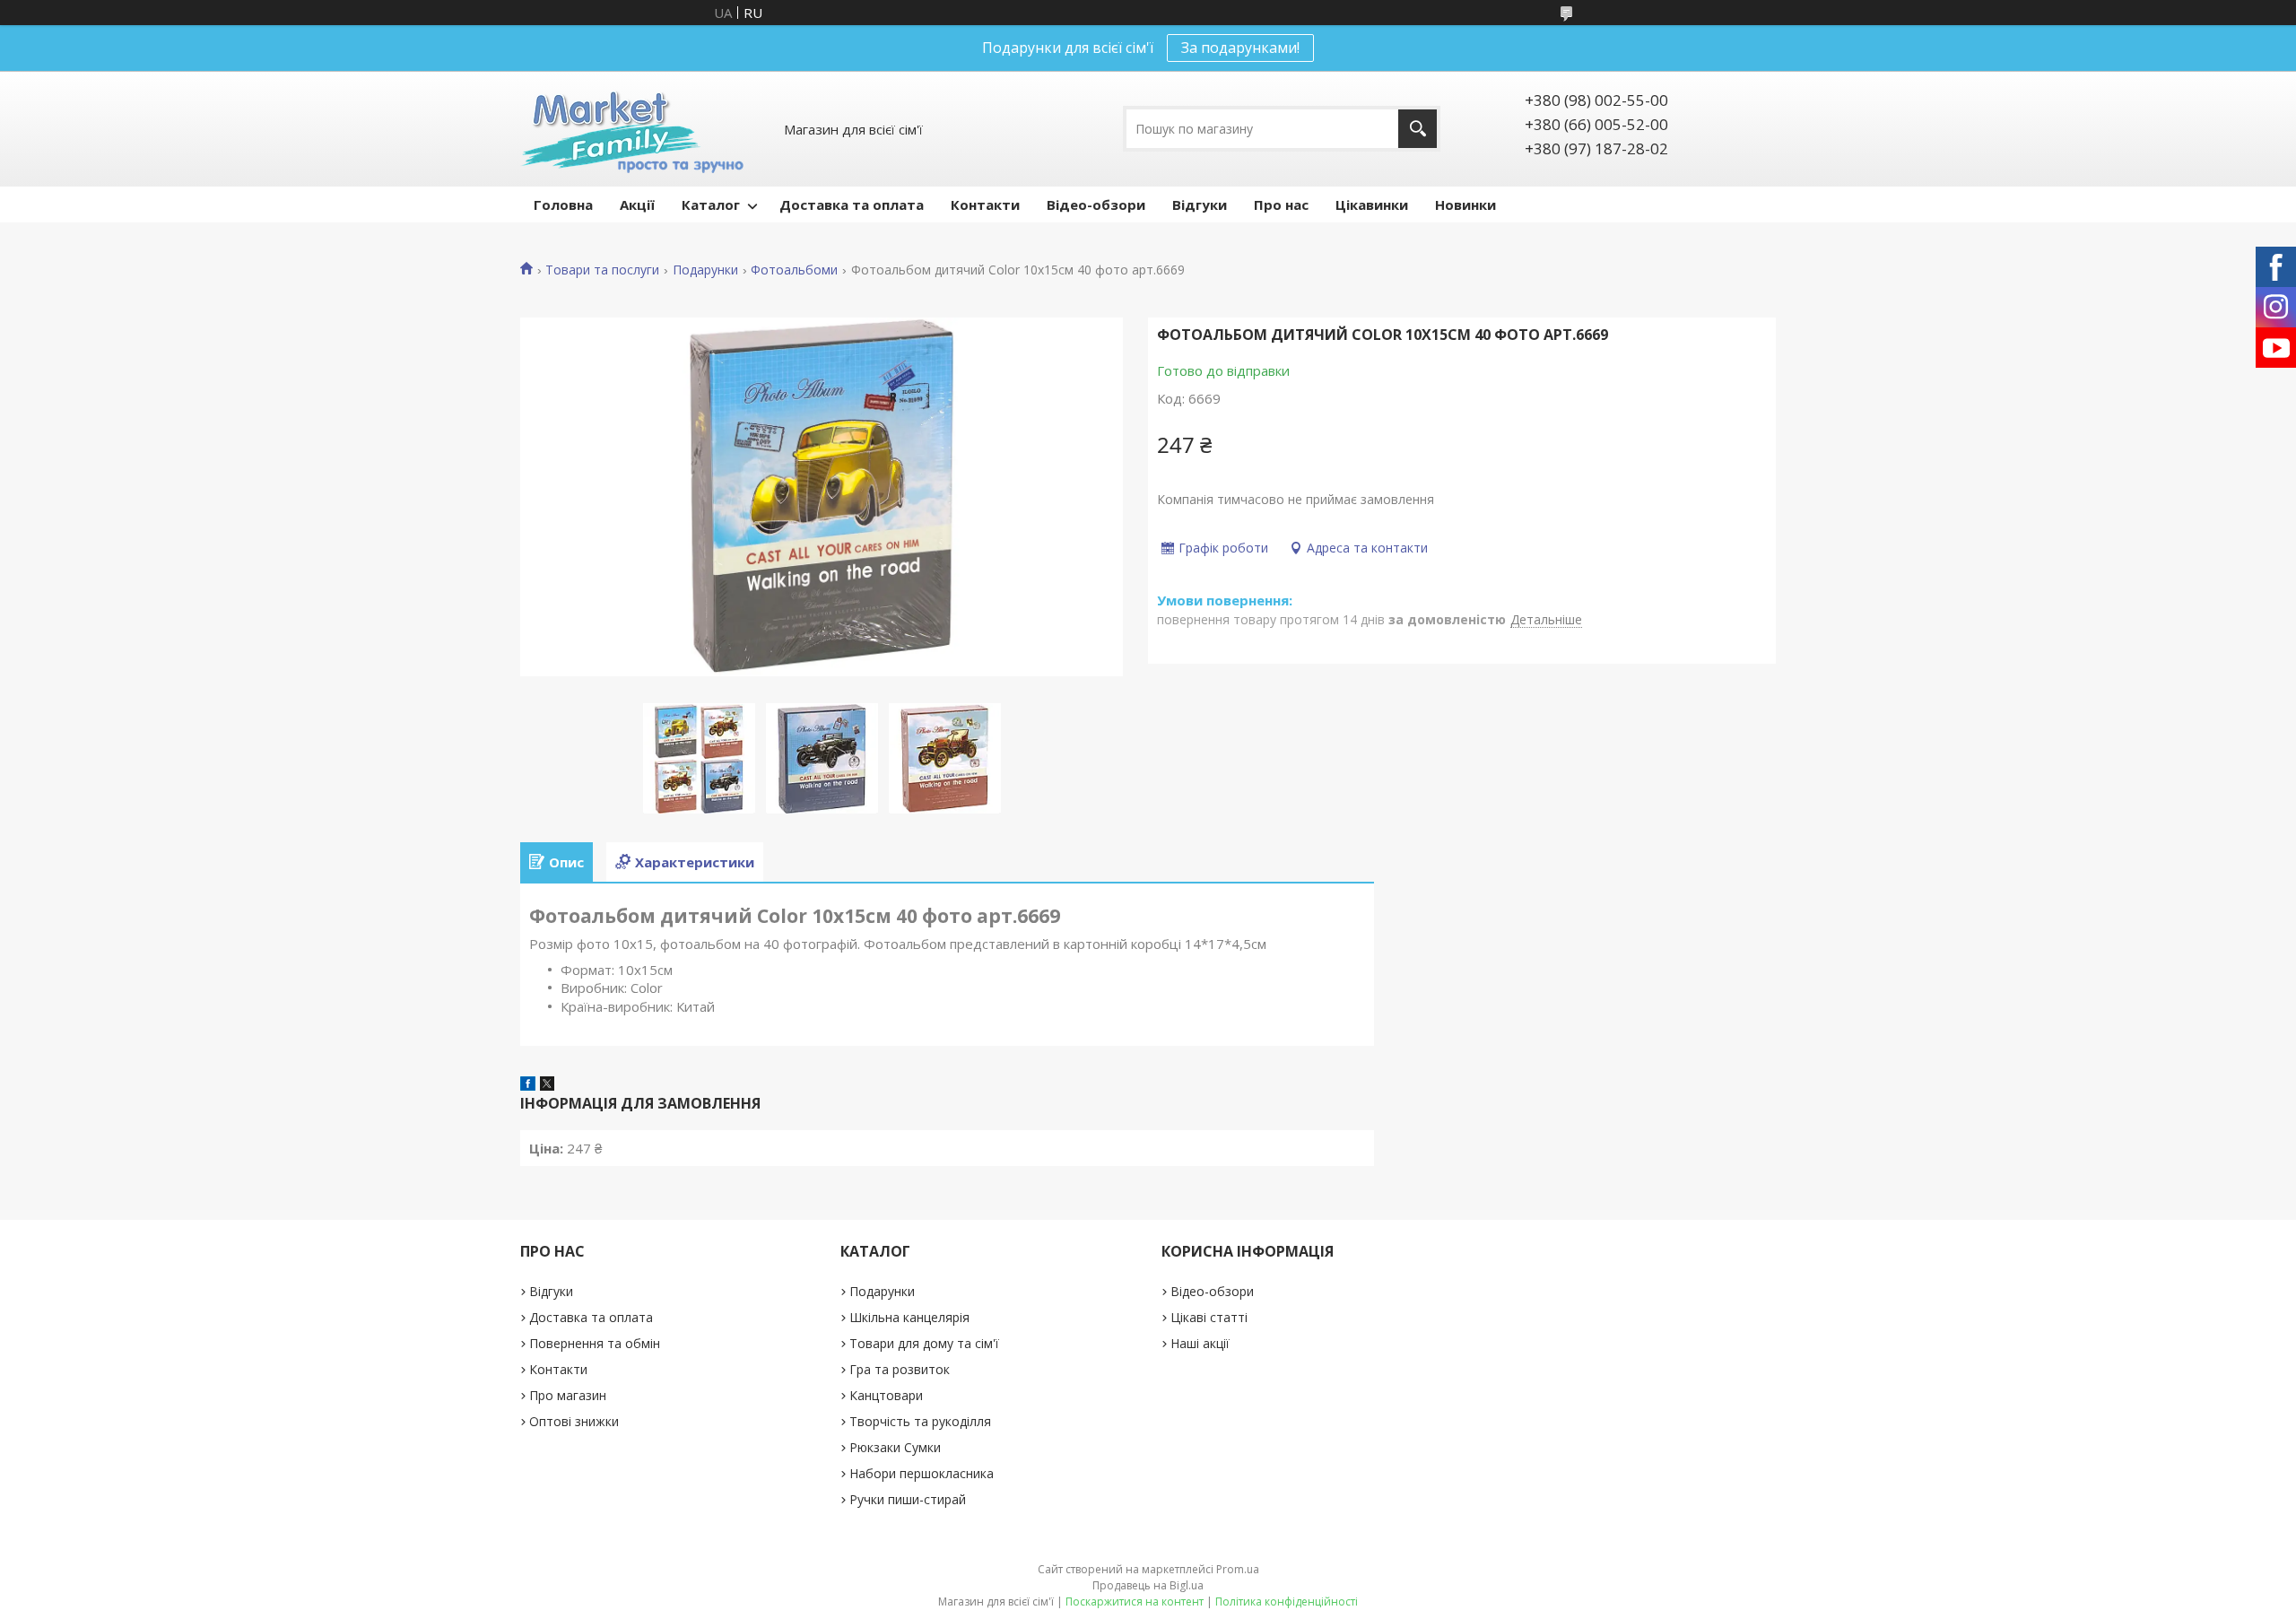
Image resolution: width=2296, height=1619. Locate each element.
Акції (637, 205)
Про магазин (568, 1395)
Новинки (1465, 205)
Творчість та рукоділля (920, 1421)
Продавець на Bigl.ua (1148, 1585)
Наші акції (1200, 1343)
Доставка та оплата (852, 205)
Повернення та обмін (595, 1343)
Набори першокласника (922, 1473)
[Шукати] (1418, 129)
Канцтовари (886, 1395)
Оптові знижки (574, 1421)
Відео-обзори (1096, 205)
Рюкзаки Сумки (895, 1447)
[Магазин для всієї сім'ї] (632, 129)
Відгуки (1200, 205)
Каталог (711, 205)
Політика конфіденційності (1287, 1602)
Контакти (985, 205)
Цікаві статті (1209, 1317)
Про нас (1281, 205)
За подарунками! (1240, 48)
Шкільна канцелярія (909, 1317)
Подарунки (705, 270)
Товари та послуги (602, 270)
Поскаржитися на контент (1135, 1602)
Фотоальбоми (794, 270)
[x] (547, 1085)
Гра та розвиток (900, 1369)
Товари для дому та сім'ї (924, 1343)
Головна (563, 205)
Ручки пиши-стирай (908, 1499)
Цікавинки (1372, 205)
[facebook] (528, 1085)
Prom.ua (1238, 1569)
